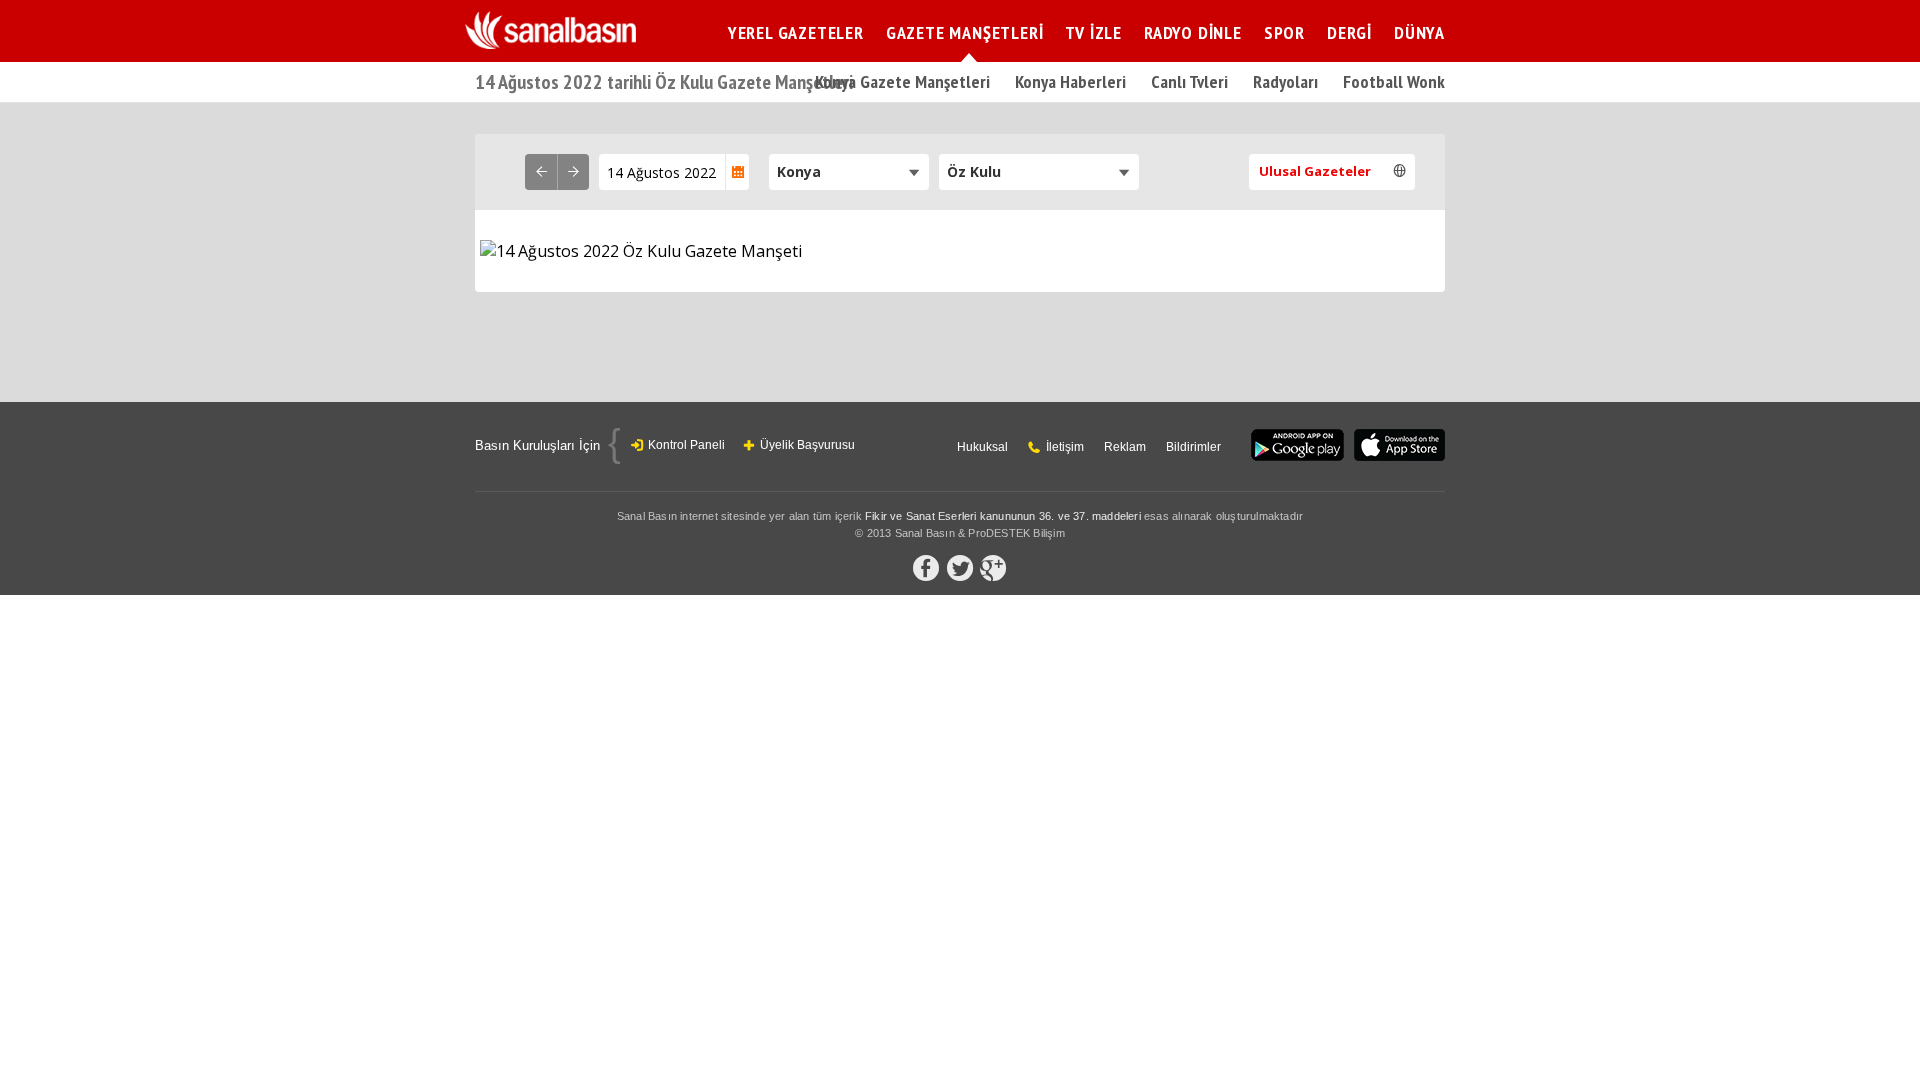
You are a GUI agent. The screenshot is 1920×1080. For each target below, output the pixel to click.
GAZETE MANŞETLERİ (965, 32)
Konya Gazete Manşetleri (902, 81)
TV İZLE (1093, 32)
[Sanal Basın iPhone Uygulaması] (1399, 446)
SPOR (1284, 32)
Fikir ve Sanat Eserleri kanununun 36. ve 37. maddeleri (1003, 516)
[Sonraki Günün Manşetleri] (573, 172)
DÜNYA (1419, 32)
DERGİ (1349, 32)
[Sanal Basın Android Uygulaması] (1297, 446)
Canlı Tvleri (1189, 81)
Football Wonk (1394, 81)
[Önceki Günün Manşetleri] (541, 172)
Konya (799, 171)
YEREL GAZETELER (796, 32)
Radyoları (1285, 81)
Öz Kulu (974, 171)
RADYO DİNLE (1193, 32)
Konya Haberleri (1070, 81)
